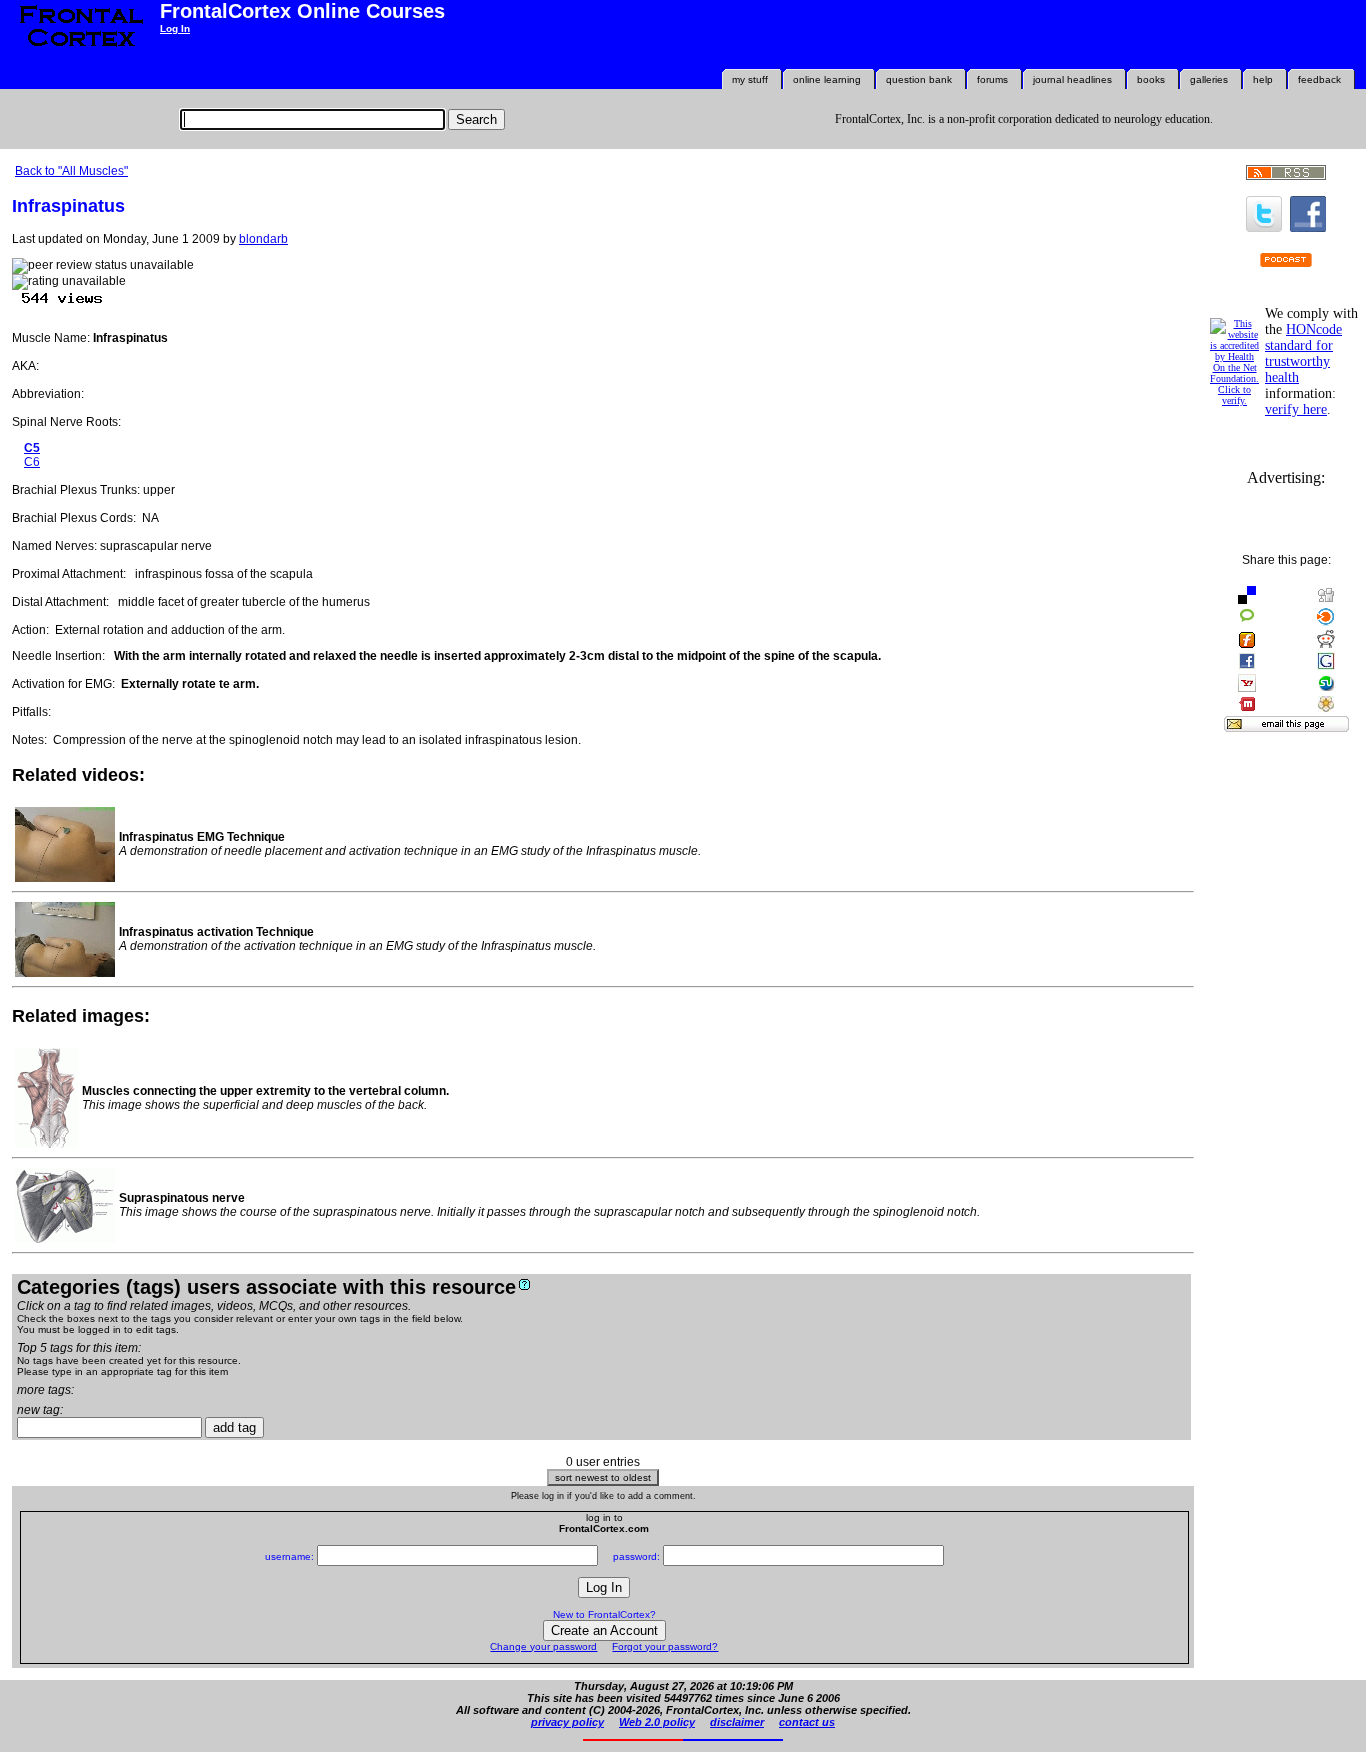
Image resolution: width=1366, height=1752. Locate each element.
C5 (32, 448)
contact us (807, 1722)
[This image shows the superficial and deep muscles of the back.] (46, 1144)
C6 (32, 462)
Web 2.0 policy (657, 1722)
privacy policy (567, 1722)
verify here (1296, 409)
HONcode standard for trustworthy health (1303, 353)
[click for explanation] (524, 1284)
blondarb (263, 239)
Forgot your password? (665, 1646)
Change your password (543, 1646)
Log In (175, 28)
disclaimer (737, 1722)
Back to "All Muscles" (71, 171)
